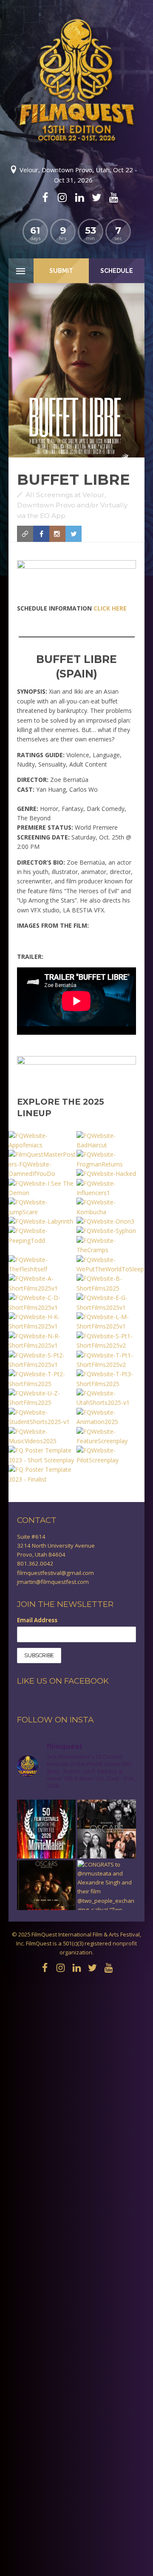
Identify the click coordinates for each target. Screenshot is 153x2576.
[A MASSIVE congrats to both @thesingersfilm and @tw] (107, 1829)
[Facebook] (45, 197)
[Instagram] (62, 197)
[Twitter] (96, 197)
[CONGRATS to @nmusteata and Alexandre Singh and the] (107, 1890)
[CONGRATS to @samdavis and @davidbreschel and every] (46, 1890)
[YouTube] (113, 197)
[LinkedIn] (79, 197)
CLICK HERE (110, 608)
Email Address (37, 1620)
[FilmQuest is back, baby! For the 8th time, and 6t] (46, 1829)
